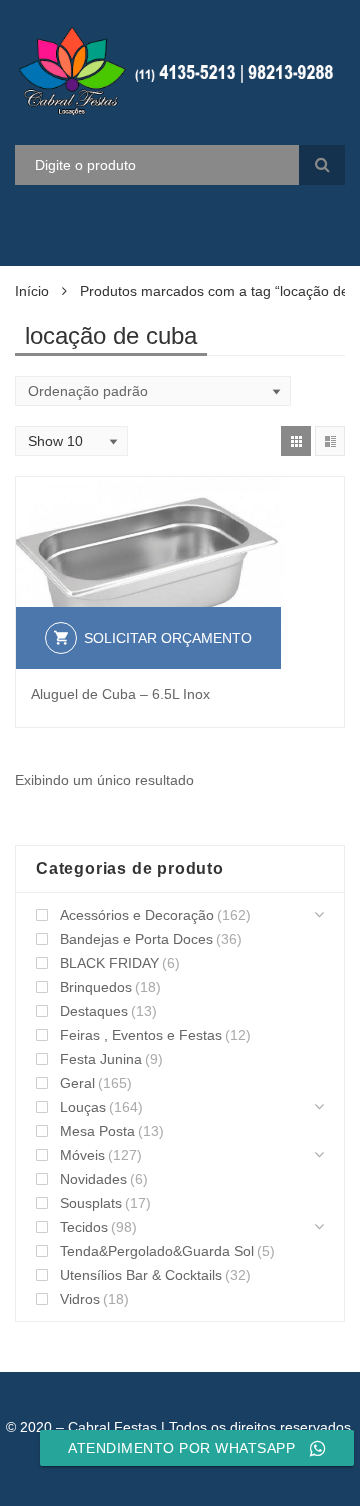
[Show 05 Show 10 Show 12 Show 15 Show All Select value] (71, 441)
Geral (77, 1083)
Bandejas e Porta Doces (136, 939)
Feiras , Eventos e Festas (141, 1035)
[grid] (296, 441)
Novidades (93, 1179)
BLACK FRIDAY (109, 963)
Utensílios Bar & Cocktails (141, 1275)
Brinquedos (96, 987)
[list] (330, 441)
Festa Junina (101, 1059)
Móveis (82, 1155)
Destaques (94, 1011)
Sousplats (91, 1203)
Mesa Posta (97, 1131)
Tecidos (84, 1227)
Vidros (80, 1299)
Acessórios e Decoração (137, 915)
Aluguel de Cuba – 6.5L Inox (120, 694)
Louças (83, 1107)
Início (32, 291)
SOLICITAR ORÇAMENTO (168, 638)
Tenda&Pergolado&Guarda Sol (157, 1251)
